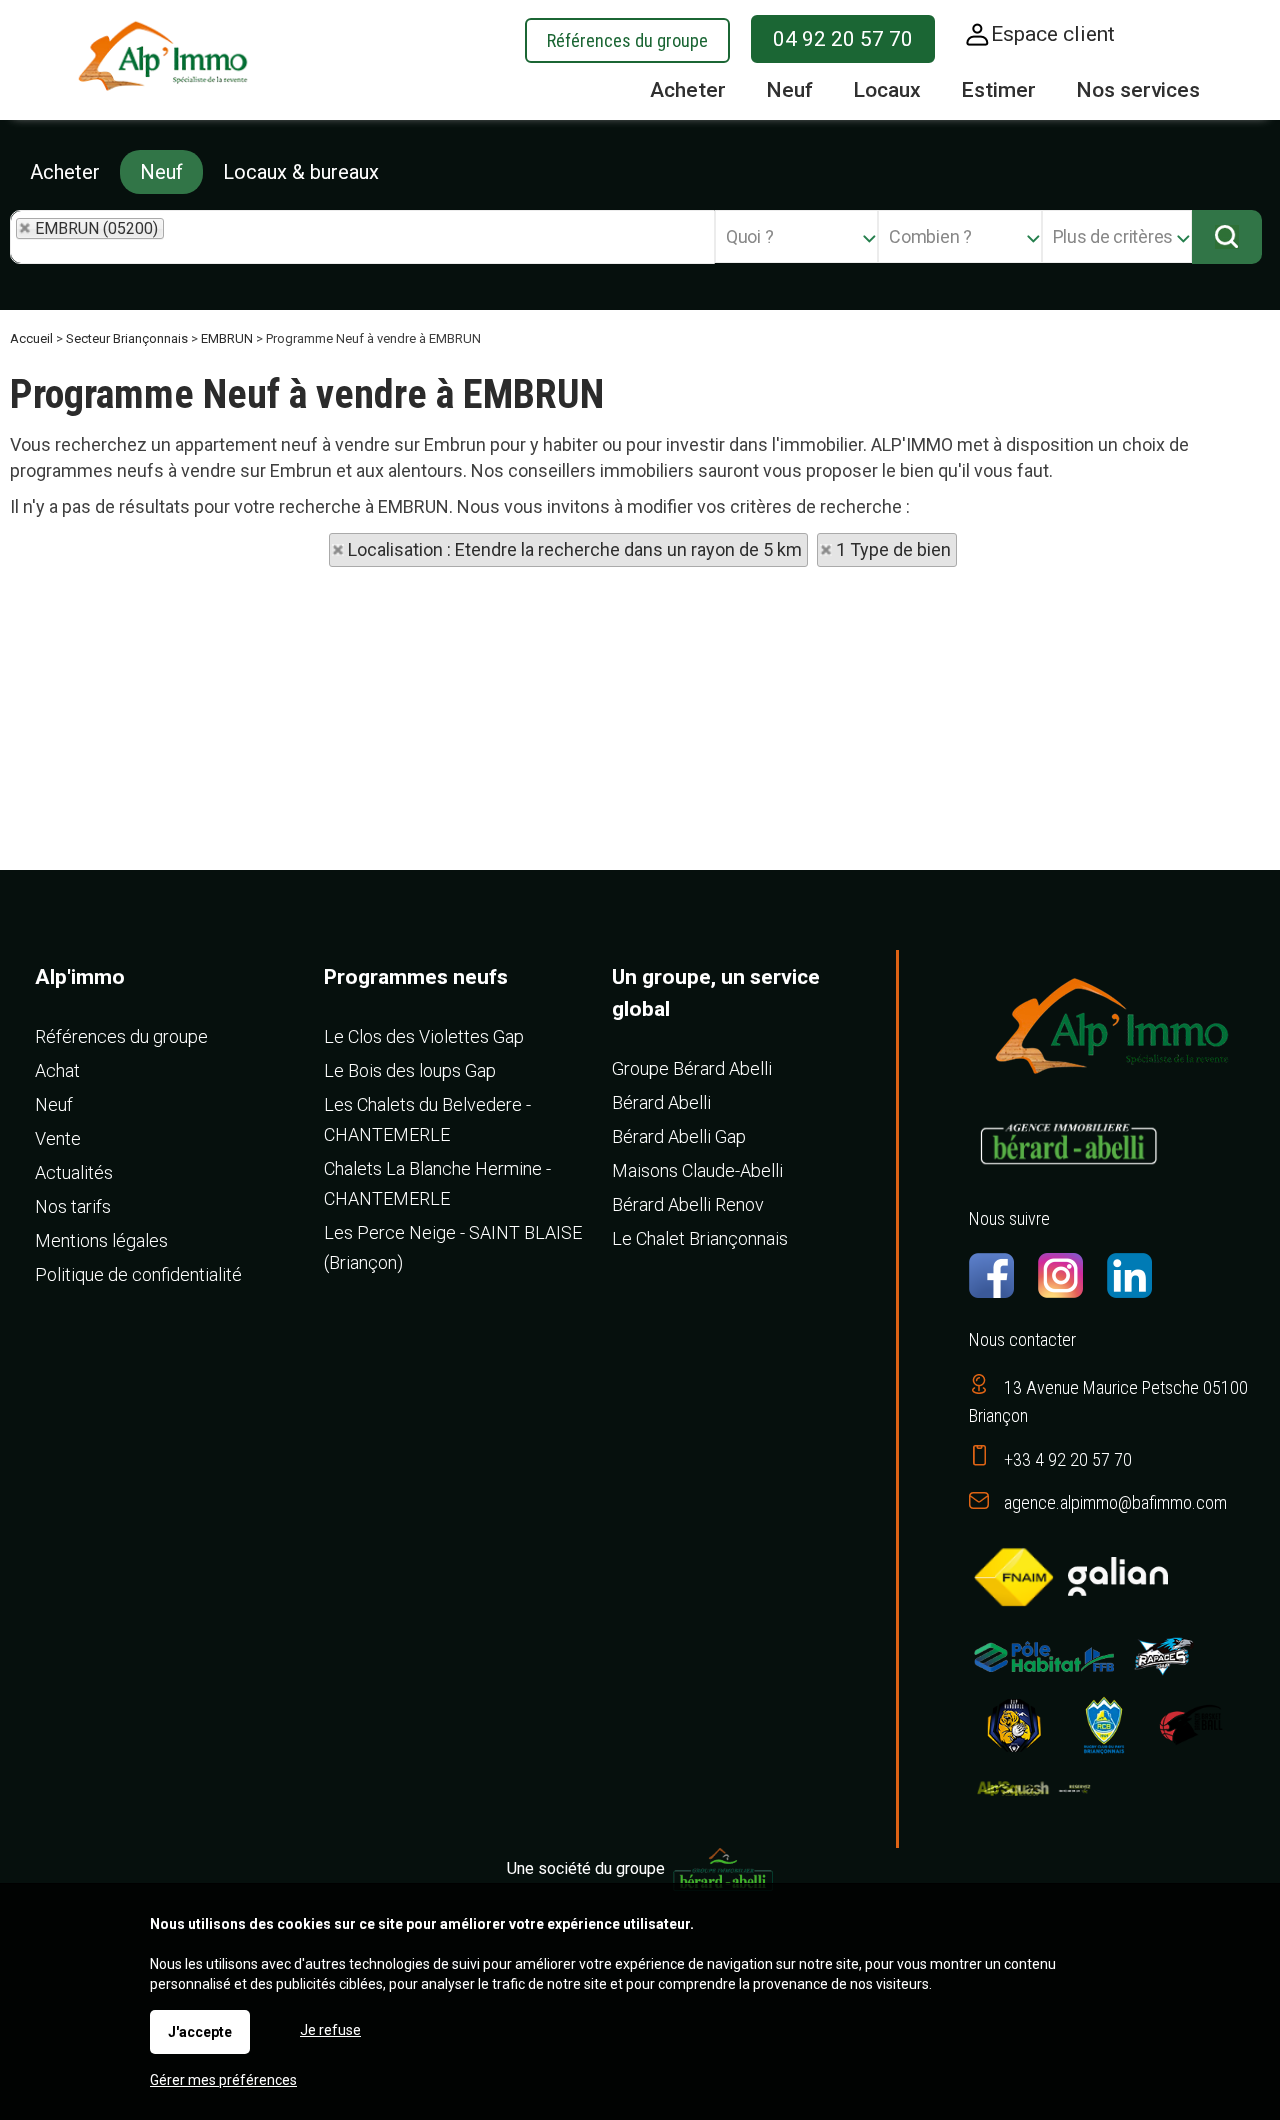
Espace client (1053, 34)
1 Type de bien (893, 549)
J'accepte (200, 2032)
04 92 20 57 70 (843, 39)
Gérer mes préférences (223, 2080)
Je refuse (330, 2030)
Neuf (161, 172)
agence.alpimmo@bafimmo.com (1115, 1502)
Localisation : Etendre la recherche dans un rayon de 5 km (575, 549)
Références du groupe (627, 40)
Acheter (65, 172)
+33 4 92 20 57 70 (1068, 1459)
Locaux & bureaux (301, 172)
